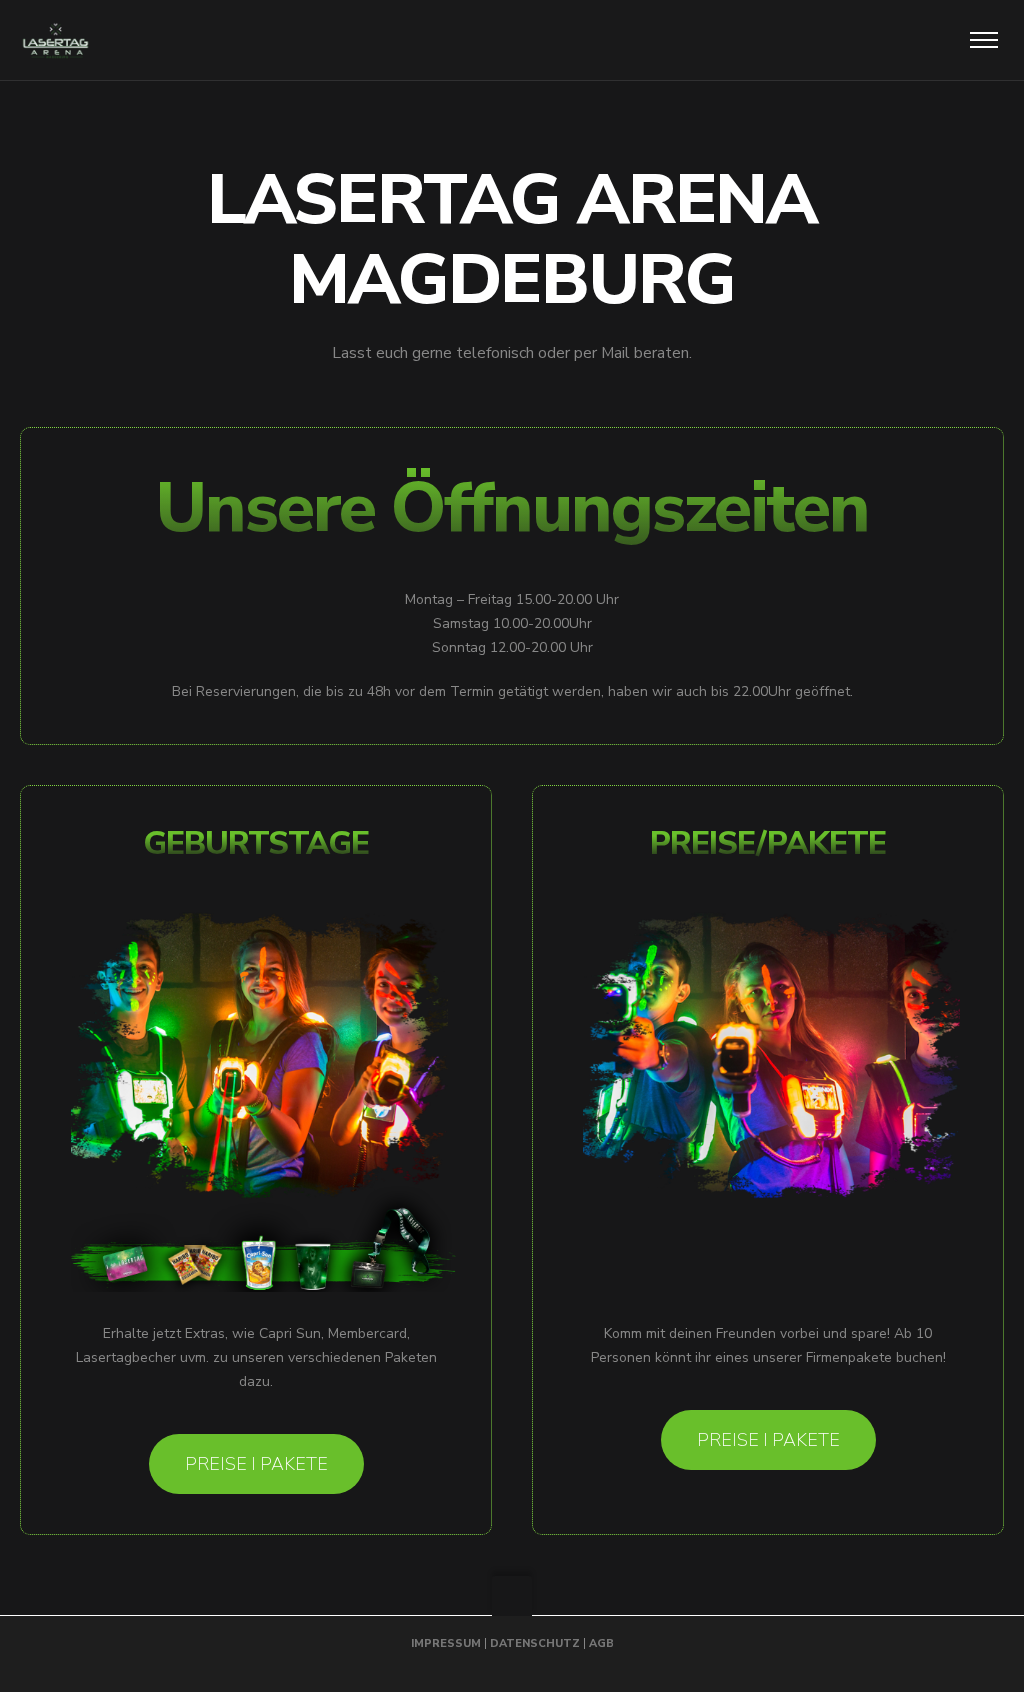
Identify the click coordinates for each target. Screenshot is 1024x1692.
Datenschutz (535, 1643)
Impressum (446, 1643)
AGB (601, 1643)
